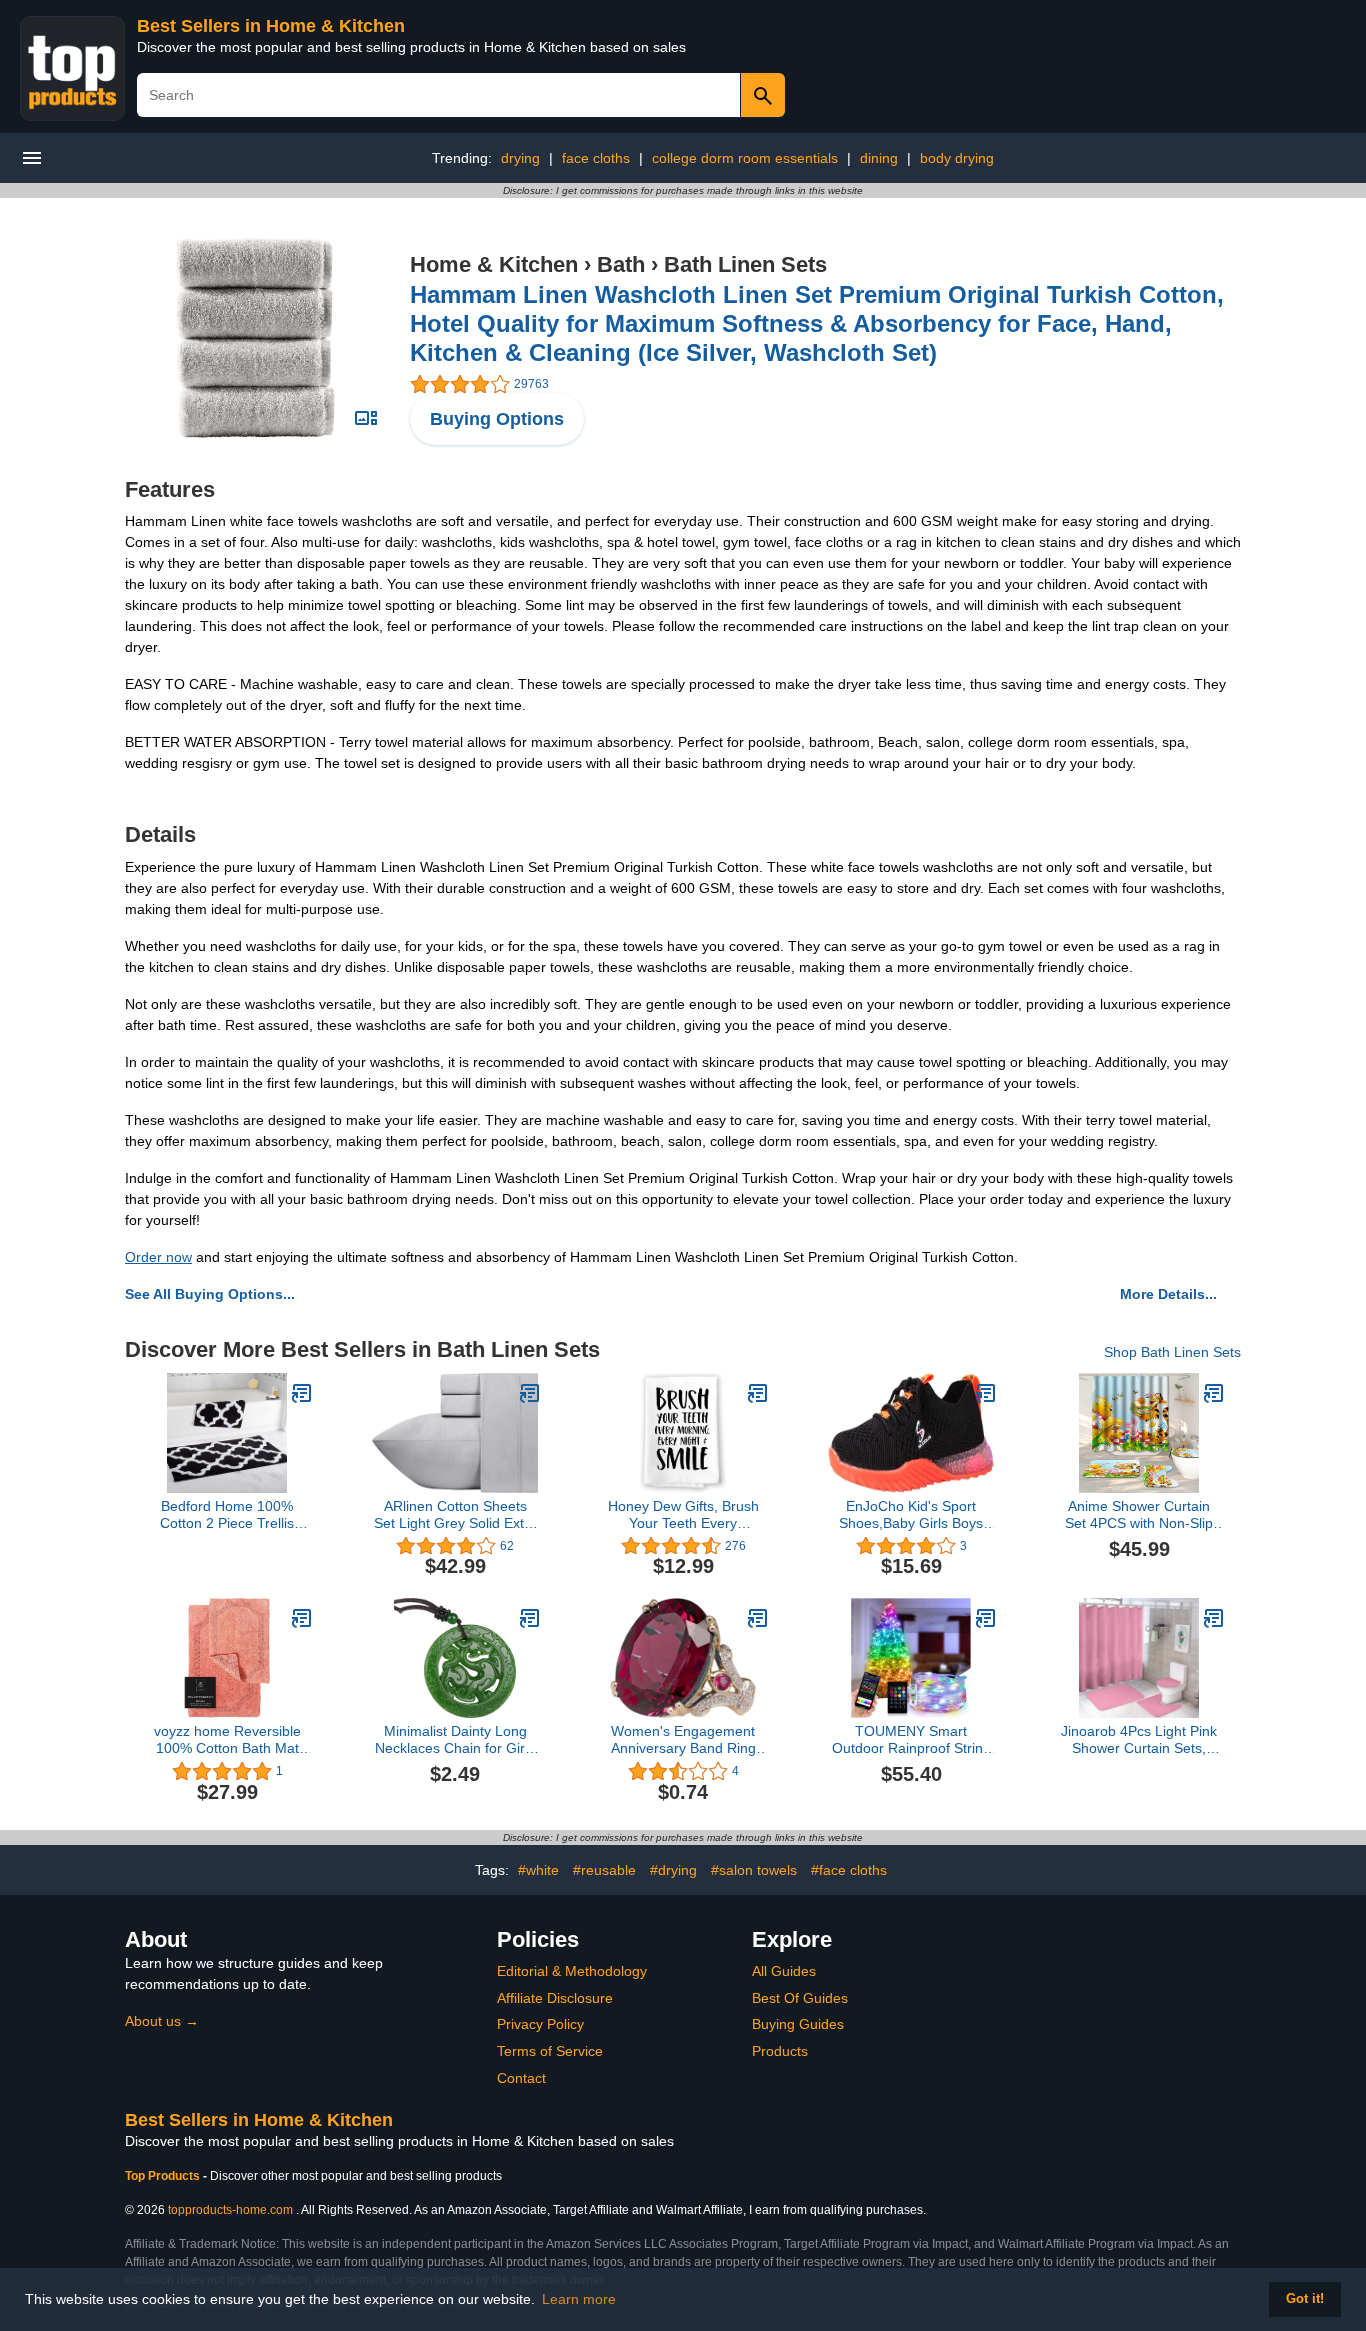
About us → (162, 2021)
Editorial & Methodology (572, 1971)
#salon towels (754, 1870)
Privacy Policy (540, 2024)
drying (520, 158)
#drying (673, 1870)
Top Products (164, 2176)
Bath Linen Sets (745, 264)
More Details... (1168, 1294)
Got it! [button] (1305, 2299)
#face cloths (849, 1870)
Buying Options (497, 419)
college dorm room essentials (745, 158)
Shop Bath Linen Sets (1172, 1352)
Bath (621, 264)
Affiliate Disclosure (555, 1998)
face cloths (596, 158)
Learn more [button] (579, 2299)
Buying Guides (798, 2024)
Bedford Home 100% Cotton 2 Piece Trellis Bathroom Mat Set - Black (227, 1515)
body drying (957, 158)
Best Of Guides (800, 1998)
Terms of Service (550, 2051)
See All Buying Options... (210, 1294)
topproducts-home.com (230, 2210)
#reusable (604, 1870)
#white (538, 1870)
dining (879, 158)
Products (780, 2051)
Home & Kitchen (494, 264)
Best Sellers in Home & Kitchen (271, 26)
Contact (521, 2078)
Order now (158, 1257)
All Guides (784, 1971)
